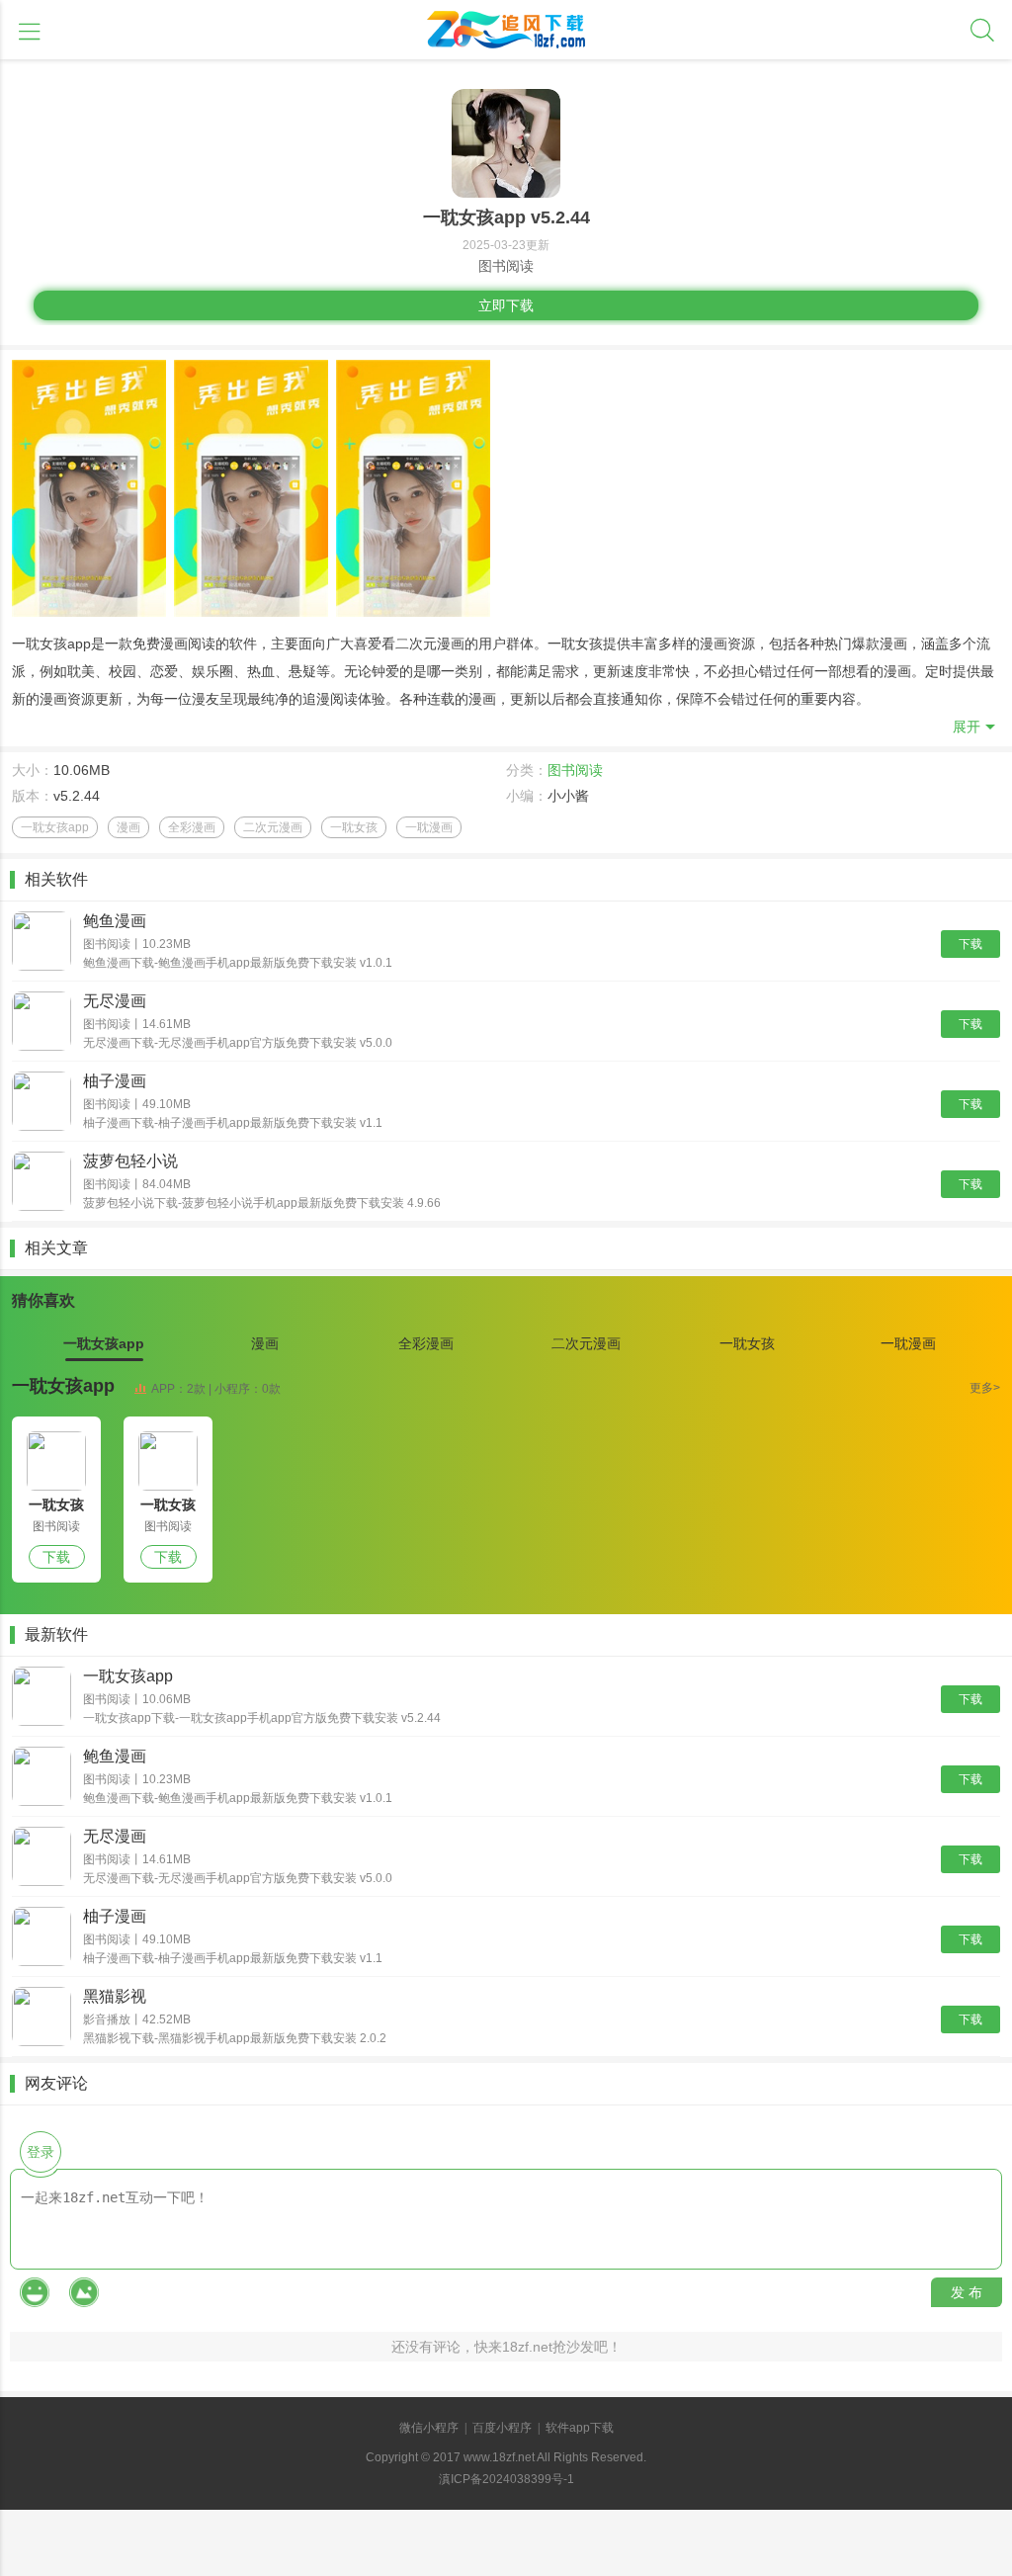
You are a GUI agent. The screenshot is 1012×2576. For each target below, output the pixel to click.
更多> (985, 1388)
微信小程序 (429, 2428)
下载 (970, 944)
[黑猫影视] (42, 2018)
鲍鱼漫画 (115, 921)
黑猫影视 (115, 1996)
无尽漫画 (115, 1001)
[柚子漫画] (42, 1103)
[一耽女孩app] (56, 1461)
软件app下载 (580, 2428)
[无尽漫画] (42, 1023)
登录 (41, 2152)
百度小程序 (502, 2428)
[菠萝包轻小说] (42, 1183)
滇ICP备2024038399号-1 (506, 2479)
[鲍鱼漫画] (42, 943)
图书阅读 (575, 770)
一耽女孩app (63, 1386)
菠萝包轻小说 (130, 1161)
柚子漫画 (115, 1081)
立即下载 (506, 305)
